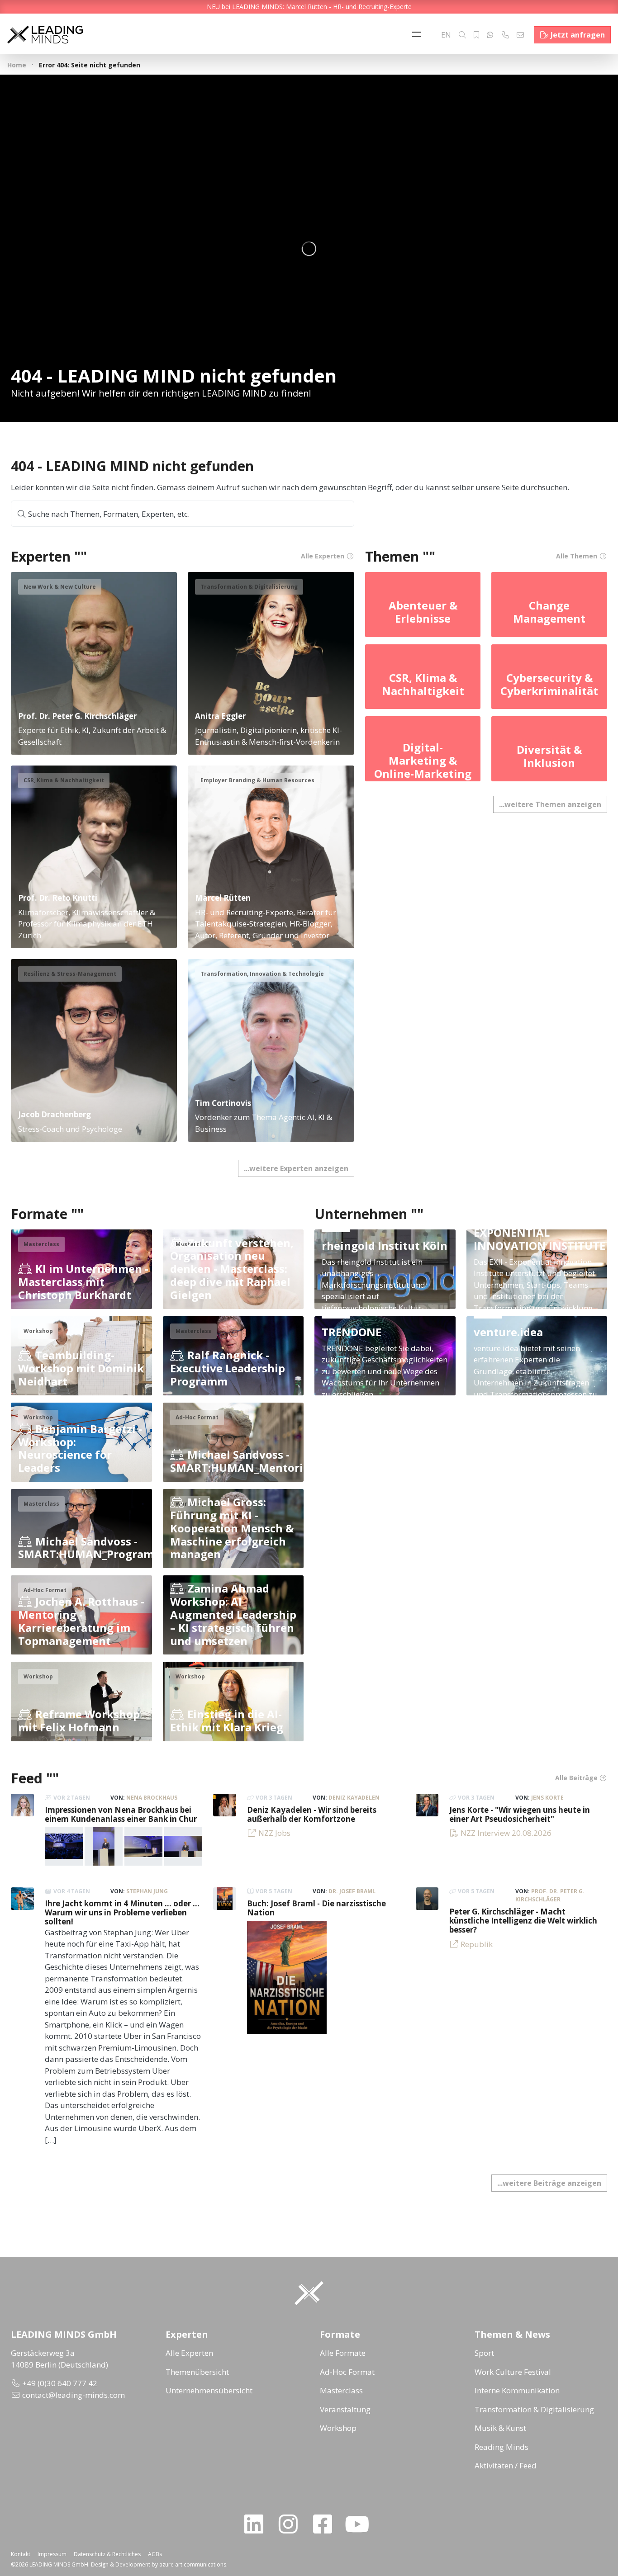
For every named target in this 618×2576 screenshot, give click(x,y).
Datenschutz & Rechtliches (107, 2554)
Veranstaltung (345, 2409)
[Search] (462, 35)
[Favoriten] (476, 35)
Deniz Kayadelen (354, 1798)
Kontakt (21, 2554)
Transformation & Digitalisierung (534, 2409)
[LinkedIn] (257, 2524)
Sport (484, 2353)
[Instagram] (292, 2524)
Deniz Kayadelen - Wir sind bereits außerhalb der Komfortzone (312, 1814)
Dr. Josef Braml (352, 1891)
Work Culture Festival (513, 2372)
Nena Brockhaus (152, 1798)
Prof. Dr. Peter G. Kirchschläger (550, 1895)
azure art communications (193, 2564)
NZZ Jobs (274, 1833)
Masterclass (341, 2390)
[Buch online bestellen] (287, 1977)
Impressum (52, 2554)
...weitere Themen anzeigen (550, 804)
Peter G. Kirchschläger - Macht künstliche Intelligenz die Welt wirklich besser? (523, 1921)
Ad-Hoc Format (347, 2372)
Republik (477, 1944)
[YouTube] (361, 2524)
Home (17, 65)
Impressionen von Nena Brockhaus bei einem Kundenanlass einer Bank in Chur (121, 1814)
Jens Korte (547, 1798)
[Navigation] (419, 35)
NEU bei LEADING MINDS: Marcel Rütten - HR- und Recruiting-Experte (309, 7)
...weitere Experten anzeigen (296, 1168)
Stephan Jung (147, 1891)
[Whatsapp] (490, 35)
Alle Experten (189, 2353)
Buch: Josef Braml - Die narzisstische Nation (316, 1908)
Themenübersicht (197, 2372)
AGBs (155, 2554)
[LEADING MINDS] (45, 34)
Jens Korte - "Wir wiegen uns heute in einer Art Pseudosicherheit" (520, 1814)
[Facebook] (326, 2524)
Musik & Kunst (500, 2428)
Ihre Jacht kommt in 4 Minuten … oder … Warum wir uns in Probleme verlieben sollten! (122, 1913)
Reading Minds (502, 2447)
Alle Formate (343, 2353)
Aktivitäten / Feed (506, 2465)
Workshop (338, 2428)
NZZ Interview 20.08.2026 (506, 1833)
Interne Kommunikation (517, 2390)
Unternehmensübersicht (209, 2390)
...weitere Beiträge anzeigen (549, 2183)
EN (446, 35)
